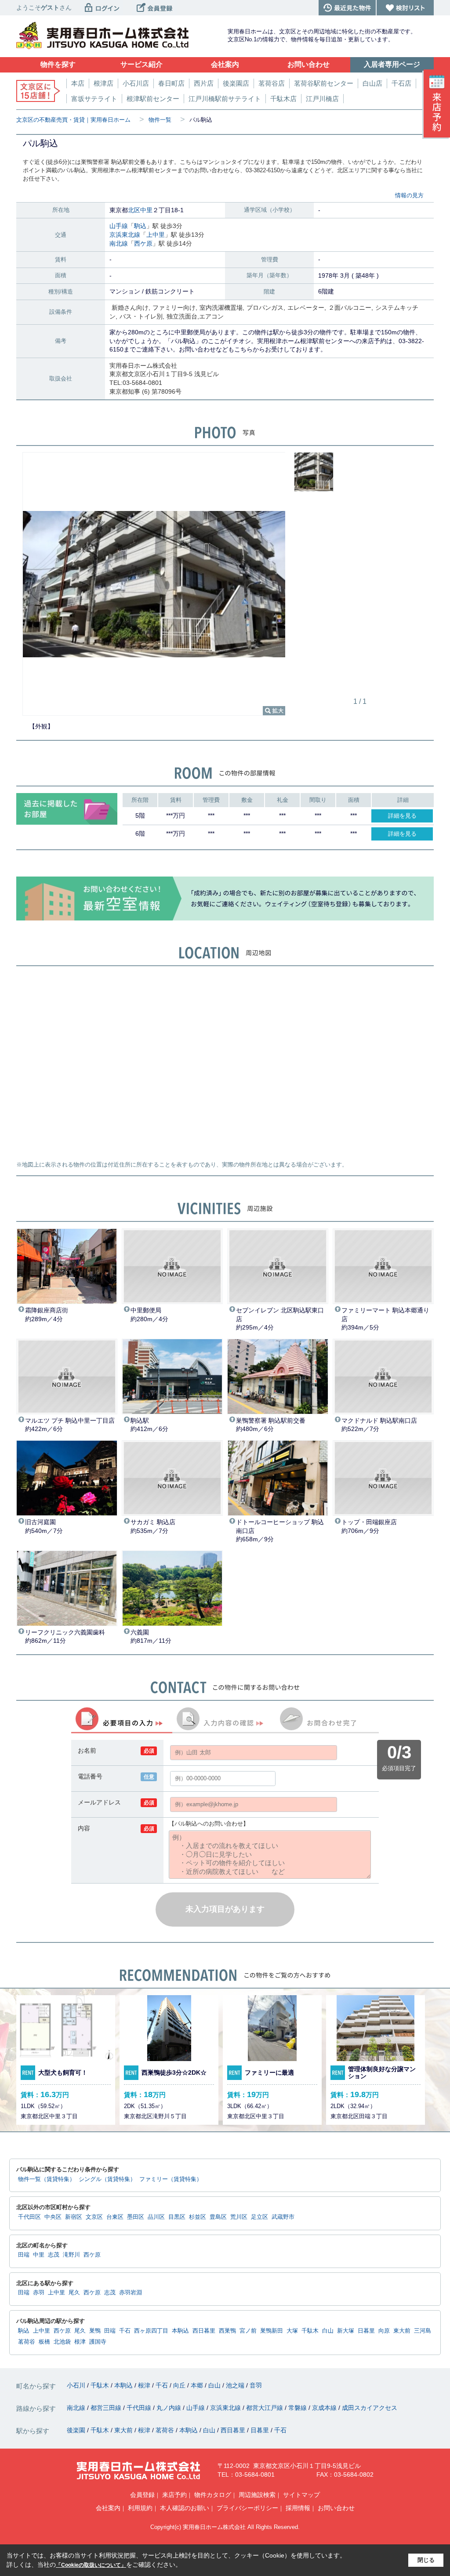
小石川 (77, 2385)
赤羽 (39, 2293)
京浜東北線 (125, 235)
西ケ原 (143, 243)
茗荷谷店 (272, 83)
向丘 (180, 2385)
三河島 (423, 2331)
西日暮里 (204, 2331)
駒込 (140, 226)
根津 (80, 2342)
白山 (328, 2331)
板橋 (44, 2342)
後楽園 (77, 2430)
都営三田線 (107, 2408)
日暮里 (366, 2331)
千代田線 (140, 2408)
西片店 (204, 83)
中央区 (53, 2217)
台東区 (115, 2217)
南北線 (119, 243)
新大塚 (346, 2331)
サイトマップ (301, 2495)
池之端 (236, 2385)
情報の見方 (409, 195)
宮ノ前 (248, 2331)
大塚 (292, 2331)
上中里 (156, 235)
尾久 (74, 2293)
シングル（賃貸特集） (107, 2179)
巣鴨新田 (272, 2331)
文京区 (94, 2217)
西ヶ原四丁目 (151, 2331)
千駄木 (310, 2331)
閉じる (426, 2560)
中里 (146, 210)
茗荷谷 (27, 2342)
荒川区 (239, 2217)
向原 (384, 2331)
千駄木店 (283, 99)
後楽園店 (236, 83)
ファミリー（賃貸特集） (171, 2179)
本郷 (198, 2385)
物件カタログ (213, 2495)
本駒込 (180, 2331)
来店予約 (174, 2495)
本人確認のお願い (185, 2508)
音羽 (256, 2385)
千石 (125, 2331)
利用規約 (140, 2508)
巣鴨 (95, 2331)
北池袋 (62, 2342)
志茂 (54, 2255)
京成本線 (325, 2408)
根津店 (103, 83)
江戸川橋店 (322, 99)
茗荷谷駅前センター (324, 83)
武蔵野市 (283, 2217)
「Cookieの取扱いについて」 (91, 2565)
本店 (78, 83)
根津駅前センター (153, 99)
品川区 (156, 2217)
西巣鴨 (227, 2331)
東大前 (402, 2331)
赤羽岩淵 (131, 2293)
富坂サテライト (94, 99)
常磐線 (298, 2408)
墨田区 (136, 2217)
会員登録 (142, 2495)
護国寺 (98, 2342)
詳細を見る (402, 816)
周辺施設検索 (257, 2495)
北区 (134, 210)
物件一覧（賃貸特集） (47, 2179)
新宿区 (74, 2217)
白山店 (372, 83)
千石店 (401, 83)
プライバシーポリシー (247, 2508)
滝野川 (71, 2255)
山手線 (119, 226)
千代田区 (29, 2217)
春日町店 (171, 83)
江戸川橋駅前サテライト (225, 99)
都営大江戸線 (265, 2408)
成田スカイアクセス (370, 2408)
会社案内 (108, 2508)
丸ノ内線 (170, 2408)
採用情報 (298, 2508)
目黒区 (177, 2217)
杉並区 (198, 2217)
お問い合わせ (336, 2508)
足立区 (259, 2217)
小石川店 (136, 83)
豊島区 (218, 2217)
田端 (24, 2255)
